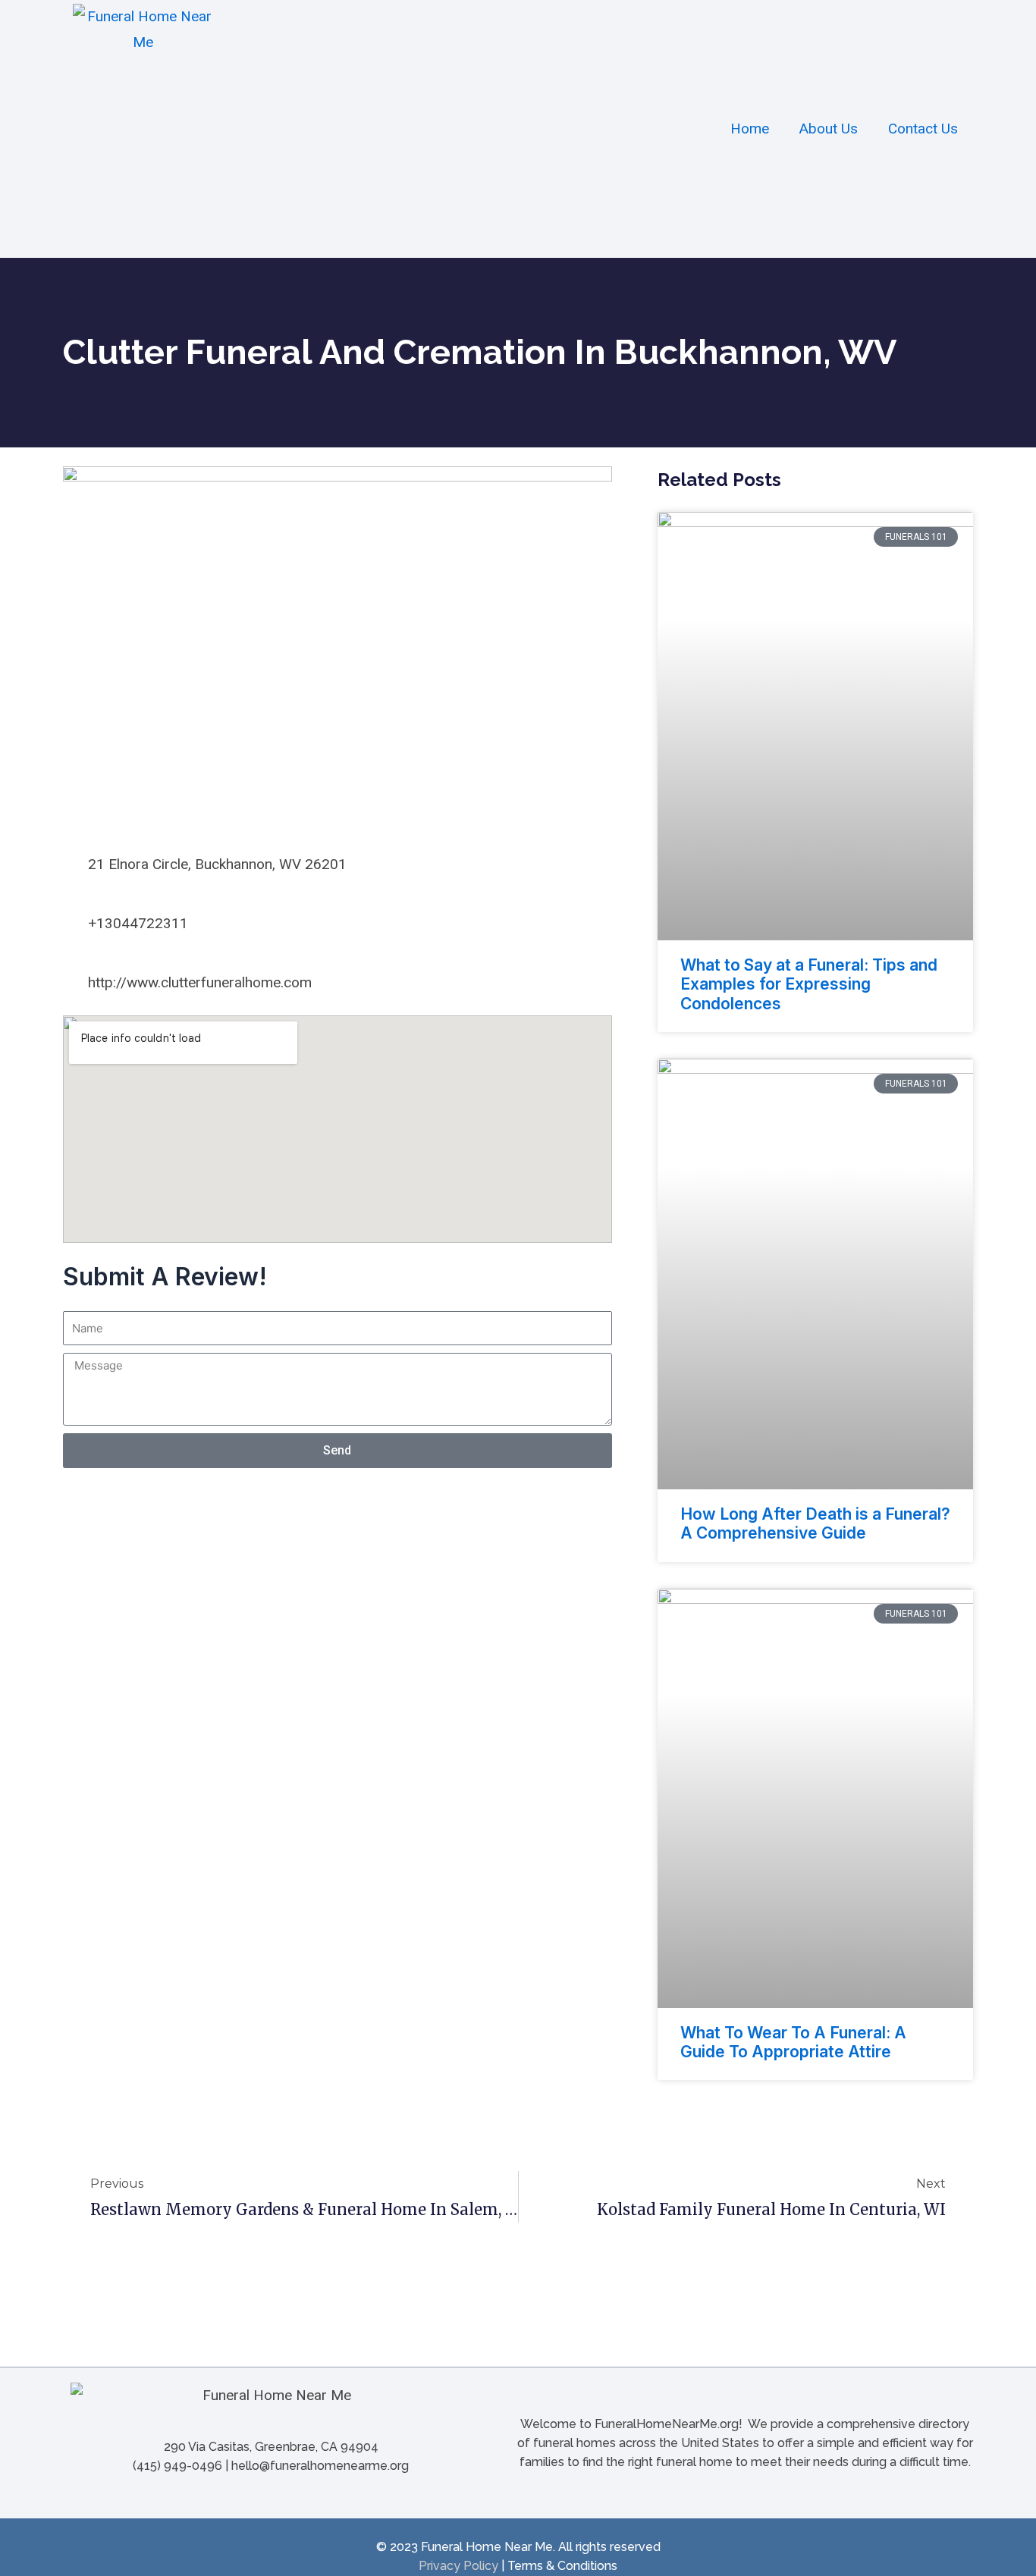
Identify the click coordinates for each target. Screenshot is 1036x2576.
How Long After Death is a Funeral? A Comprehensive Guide (815, 1523)
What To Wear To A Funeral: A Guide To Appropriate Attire (793, 2042)
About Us (829, 129)
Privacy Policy (458, 2566)
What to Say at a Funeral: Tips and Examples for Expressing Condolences (809, 984)
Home (750, 129)
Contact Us (923, 129)
